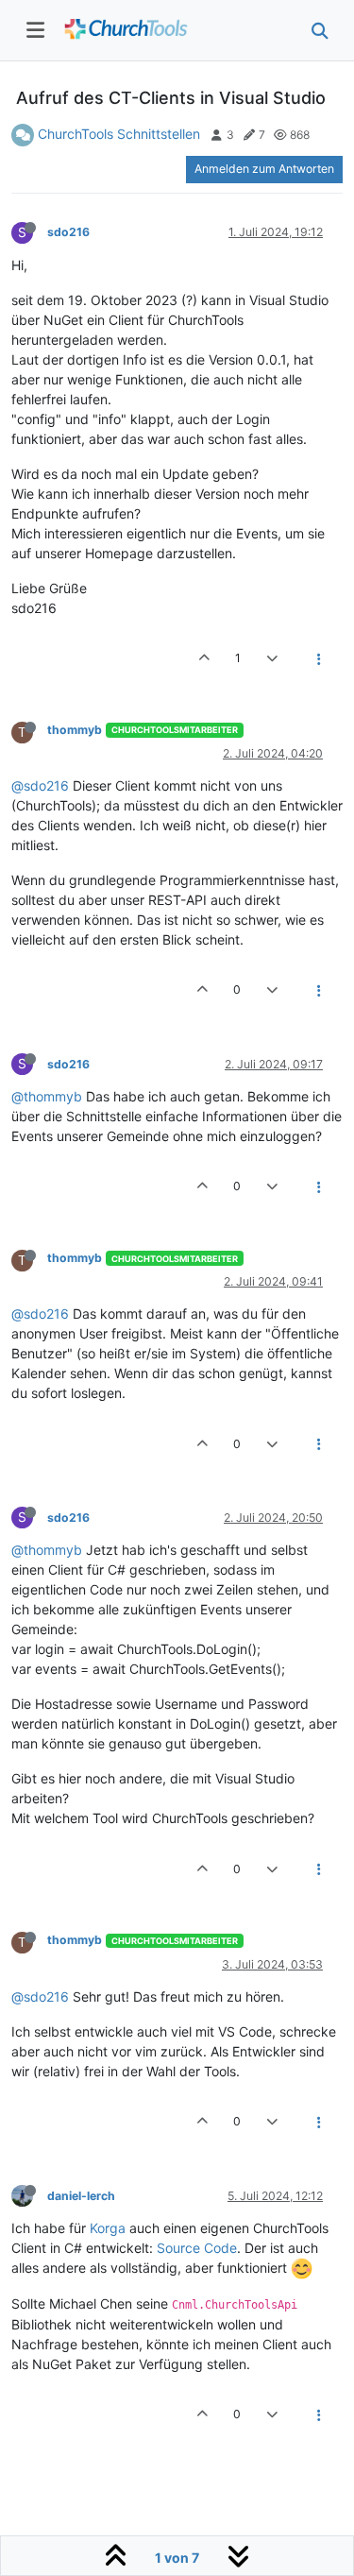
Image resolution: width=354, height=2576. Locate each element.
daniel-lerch (81, 2196)
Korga (108, 2228)
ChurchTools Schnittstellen (119, 134)
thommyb (75, 730)
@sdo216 (40, 785)
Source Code (197, 2248)
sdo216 (68, 232)
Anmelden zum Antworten (264, 169)
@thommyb (47, 1096)
